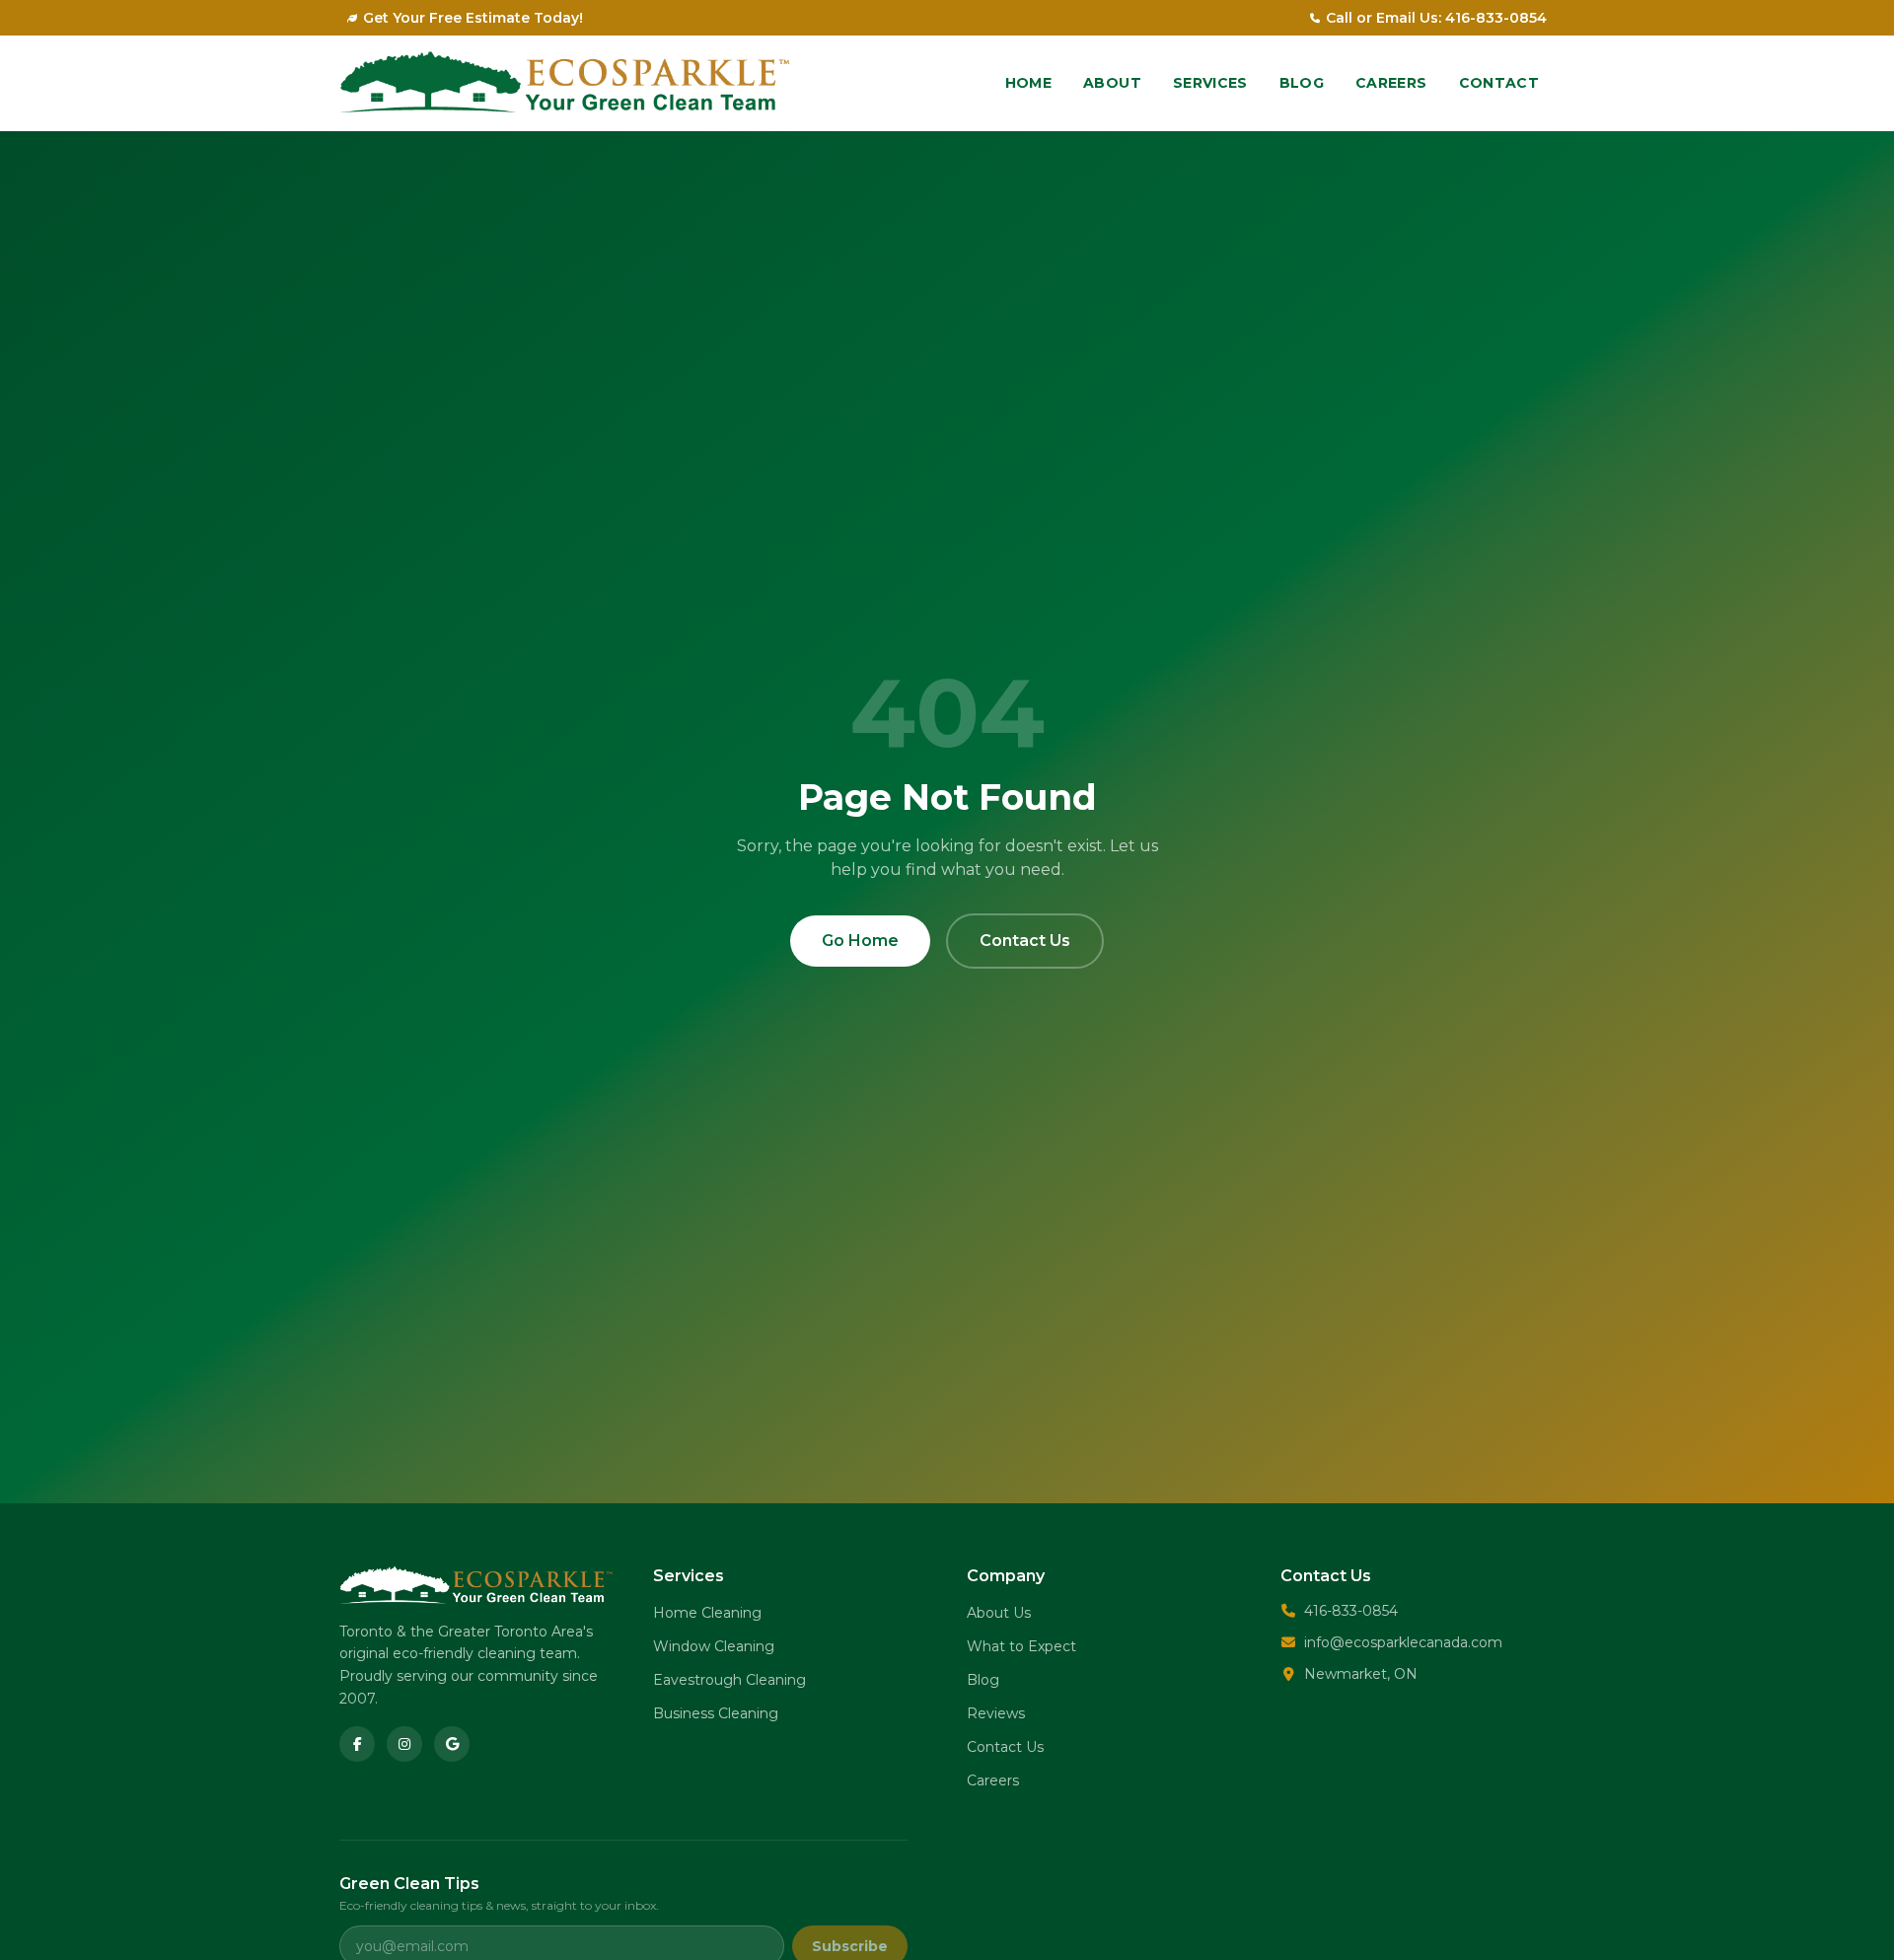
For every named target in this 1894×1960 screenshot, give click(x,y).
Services (1210, 83)
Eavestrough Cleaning (729, 1680)
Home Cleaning (707, 1613)
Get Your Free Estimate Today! (473, 18)
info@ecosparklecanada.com (1403, 1642)
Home (1028, 83)
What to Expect (1021, 1646)
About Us (999, 1613)
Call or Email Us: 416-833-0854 (1436, 18)
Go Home (860, 941)
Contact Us (1025, 941)
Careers (1391, 83)
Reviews (996, 1713)
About (1112, 83)
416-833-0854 (1351, 1611)
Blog (1302, 83)
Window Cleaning (714, 1646)
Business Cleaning (716, 1713)
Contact (1499, 83)
